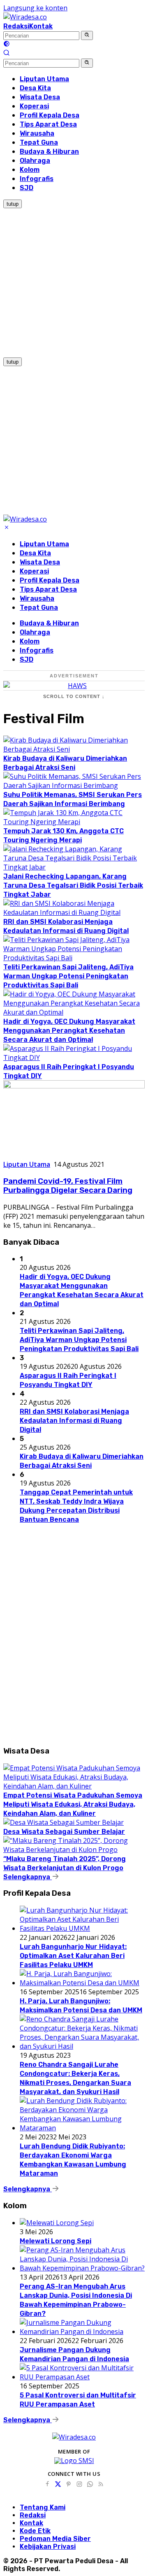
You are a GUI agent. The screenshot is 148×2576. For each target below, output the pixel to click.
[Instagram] (79, 2484)
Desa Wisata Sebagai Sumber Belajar (64, 1832)
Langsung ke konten (35, 8)
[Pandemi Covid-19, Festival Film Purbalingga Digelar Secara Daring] (74, 1086)
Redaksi (16, 26)
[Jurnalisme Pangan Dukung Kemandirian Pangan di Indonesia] (82, 2332)
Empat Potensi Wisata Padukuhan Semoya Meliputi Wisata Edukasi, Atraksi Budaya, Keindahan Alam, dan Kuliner (73, 1804)
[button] (87, 35)
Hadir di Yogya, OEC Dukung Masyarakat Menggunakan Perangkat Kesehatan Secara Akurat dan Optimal (69, 1031)
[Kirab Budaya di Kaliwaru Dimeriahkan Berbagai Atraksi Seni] (74, 749)
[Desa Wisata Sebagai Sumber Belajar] (64, 1822)
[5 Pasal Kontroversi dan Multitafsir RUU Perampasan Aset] (82, 2377)
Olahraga (35, 632)
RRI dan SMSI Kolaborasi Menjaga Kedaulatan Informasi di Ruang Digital (74, 1421)
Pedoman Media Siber (55, 2539)
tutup (13, 204)
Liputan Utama (44, 544)
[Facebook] (47, 2484)
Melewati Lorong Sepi (55, 2241)
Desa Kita (35, 553)
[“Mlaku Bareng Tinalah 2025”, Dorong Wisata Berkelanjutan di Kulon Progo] (74, 1850)
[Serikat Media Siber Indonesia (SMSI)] (74, 2461)
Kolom (30, 641)
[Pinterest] (69, 2484)
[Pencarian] (7, 54)
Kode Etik (35, 2531)
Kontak (41, 26)
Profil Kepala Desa (50, 580)
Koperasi (34, 571)
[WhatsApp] (90, 2484)
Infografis (37, 650)
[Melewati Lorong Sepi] (57, 2223)
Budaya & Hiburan (49, 623)
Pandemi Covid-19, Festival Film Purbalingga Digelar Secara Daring (68, 1186)
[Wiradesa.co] (25, 17)
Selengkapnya (28, 1877)
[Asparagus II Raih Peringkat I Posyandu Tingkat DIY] (74, 1058)
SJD (27, 659)
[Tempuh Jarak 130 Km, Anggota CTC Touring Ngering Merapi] (74, 822)
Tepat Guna (39, 608)
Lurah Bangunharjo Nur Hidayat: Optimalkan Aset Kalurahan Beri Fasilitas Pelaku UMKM (73, 1956)
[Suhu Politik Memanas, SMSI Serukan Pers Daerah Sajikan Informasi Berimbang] (74, 785)
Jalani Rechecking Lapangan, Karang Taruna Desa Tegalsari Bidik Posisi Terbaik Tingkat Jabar (73, 885)
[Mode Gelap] (7, 45)
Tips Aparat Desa (48, 589)
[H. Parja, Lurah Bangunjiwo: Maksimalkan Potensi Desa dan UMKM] (82, 1983)
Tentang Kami (43, 2507)
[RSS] (101, 2484)
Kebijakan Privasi (48, 2547)
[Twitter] (58, 2484)
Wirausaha (37, 598)
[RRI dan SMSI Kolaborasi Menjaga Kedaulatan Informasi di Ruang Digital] (74, 912)
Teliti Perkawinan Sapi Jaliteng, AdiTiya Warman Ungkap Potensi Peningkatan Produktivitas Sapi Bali (68, 976)
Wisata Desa (40, 562)
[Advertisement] (74, 282)
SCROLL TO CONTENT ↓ (74, 696)
